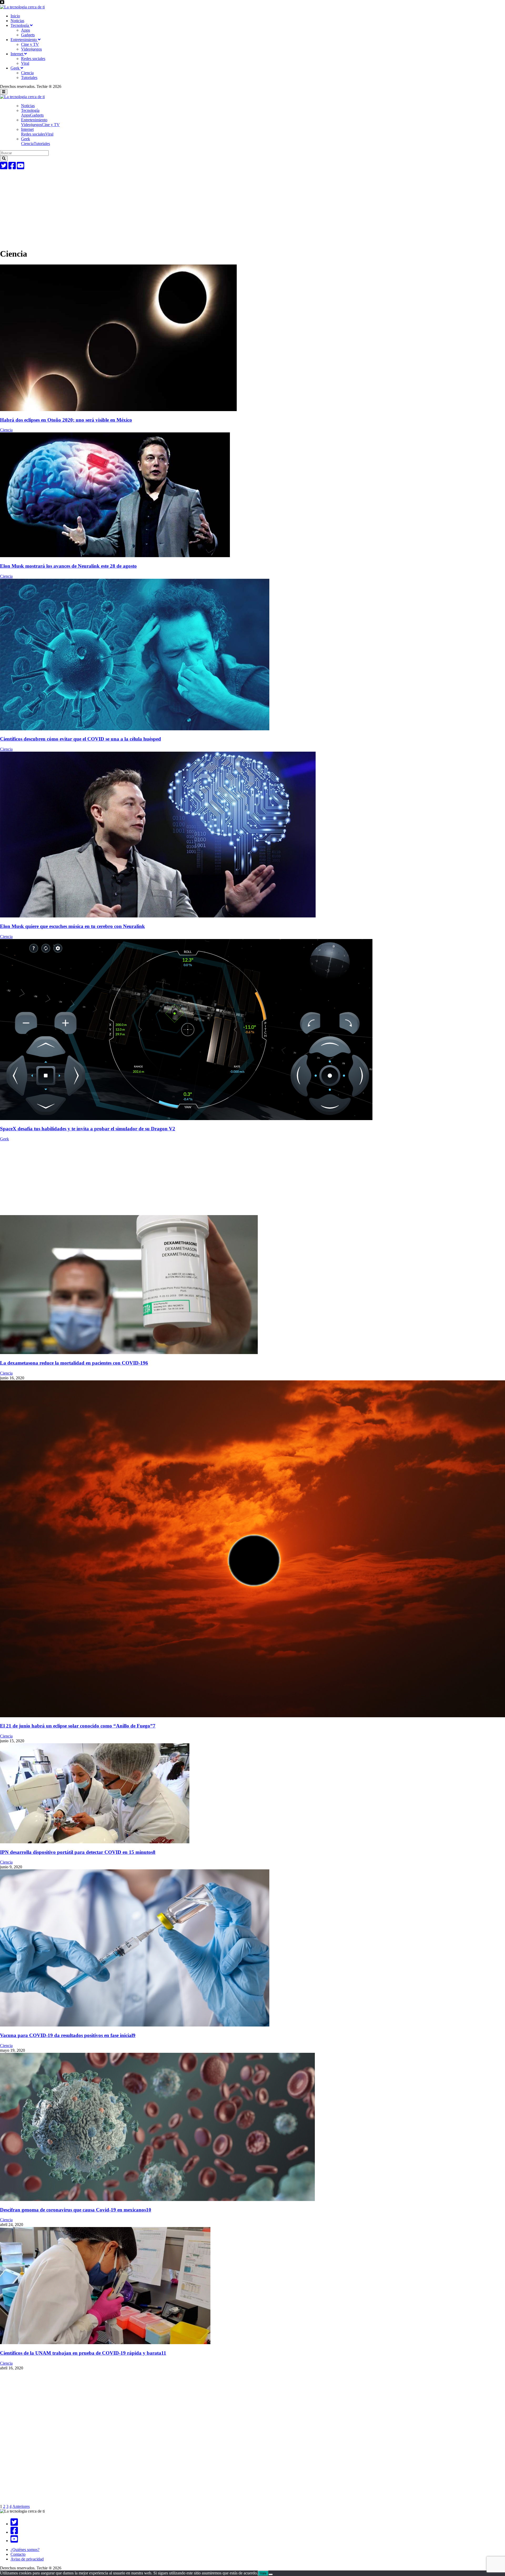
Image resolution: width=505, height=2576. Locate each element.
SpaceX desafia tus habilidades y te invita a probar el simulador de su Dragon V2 (88, 1129)
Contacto (18, 2554)
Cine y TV (30, 44)
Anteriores (21, 2506)
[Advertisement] (158, 207)
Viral (25, 63)
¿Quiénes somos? (25, 2550)
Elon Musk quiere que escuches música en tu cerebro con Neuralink (72, 926)
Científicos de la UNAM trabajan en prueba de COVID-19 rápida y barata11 (83, 2353)
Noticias (17, 21)
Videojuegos (31, 49)
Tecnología (20, 25)
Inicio (15, 16)
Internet (17, 54)
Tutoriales (29, 78)
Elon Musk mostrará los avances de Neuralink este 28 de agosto (68, 566)
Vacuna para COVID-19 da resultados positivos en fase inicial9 (68, 2035)
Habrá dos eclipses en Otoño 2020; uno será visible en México (66, 420)
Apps (26, 30)
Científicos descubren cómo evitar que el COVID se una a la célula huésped (80, 739)
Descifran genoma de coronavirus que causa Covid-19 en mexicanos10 (76, 2210)
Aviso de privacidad (27, 2559)
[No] (271, 2574)
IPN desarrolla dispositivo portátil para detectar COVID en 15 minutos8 (78, 1852)
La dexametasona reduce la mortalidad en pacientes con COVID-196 (74, 1363)
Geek (16, 68)
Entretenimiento (24, 40)
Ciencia (27, 73)
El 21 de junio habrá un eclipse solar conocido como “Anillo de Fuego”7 (78, 1726)
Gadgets (28, 35)
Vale (263, 2573)
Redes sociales (33, 59)
